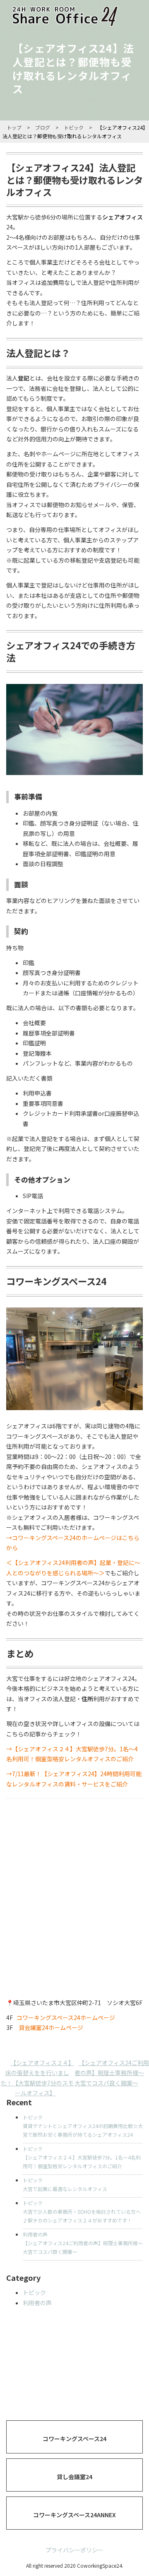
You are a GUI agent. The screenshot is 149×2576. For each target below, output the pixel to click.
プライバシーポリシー (74, 2550)
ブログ (43, 127)
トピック (74, 127)
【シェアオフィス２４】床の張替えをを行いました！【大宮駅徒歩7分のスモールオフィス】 (37, 2078)
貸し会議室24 (74, 2477)
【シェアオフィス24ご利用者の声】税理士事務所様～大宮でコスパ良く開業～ (112, 2073)
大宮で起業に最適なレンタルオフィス (65, 2189)
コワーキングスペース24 (74, 2439)
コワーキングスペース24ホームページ (66, 2017)
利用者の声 (35, 2234)
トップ (14, 127)
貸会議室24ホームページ (51, 2027)
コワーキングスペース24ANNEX (74, 2515)
